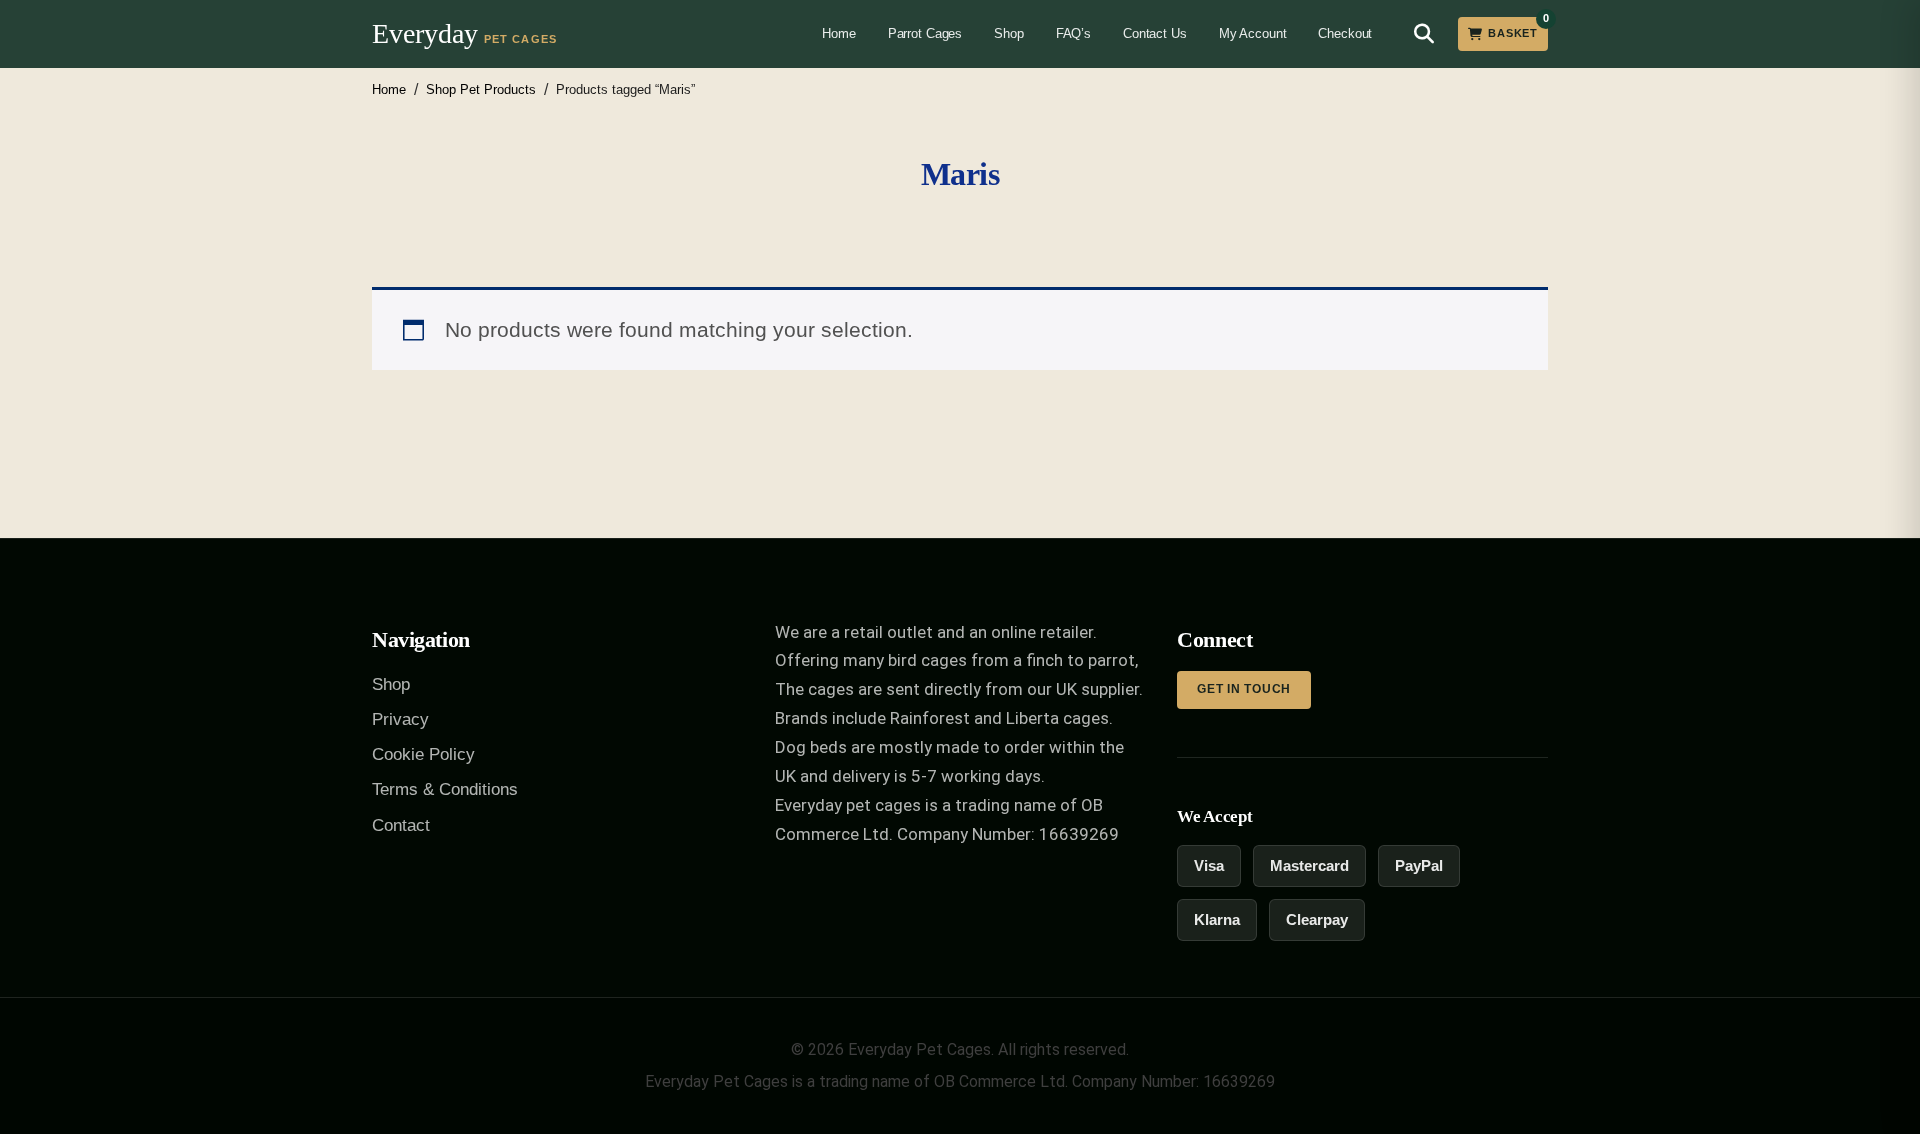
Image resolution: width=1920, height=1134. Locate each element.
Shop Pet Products (481, 89)
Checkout (1345, 33)
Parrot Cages (925, 33)
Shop (1008, 33)
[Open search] (1424, 34)
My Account (1253, 33)
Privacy (400, 719)
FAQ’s (1073, 33)
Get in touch (1244, 689)
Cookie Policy (423, 754)
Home (838, 33)
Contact (401, 825)
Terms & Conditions (445, 789)
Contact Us (1155, 33)
